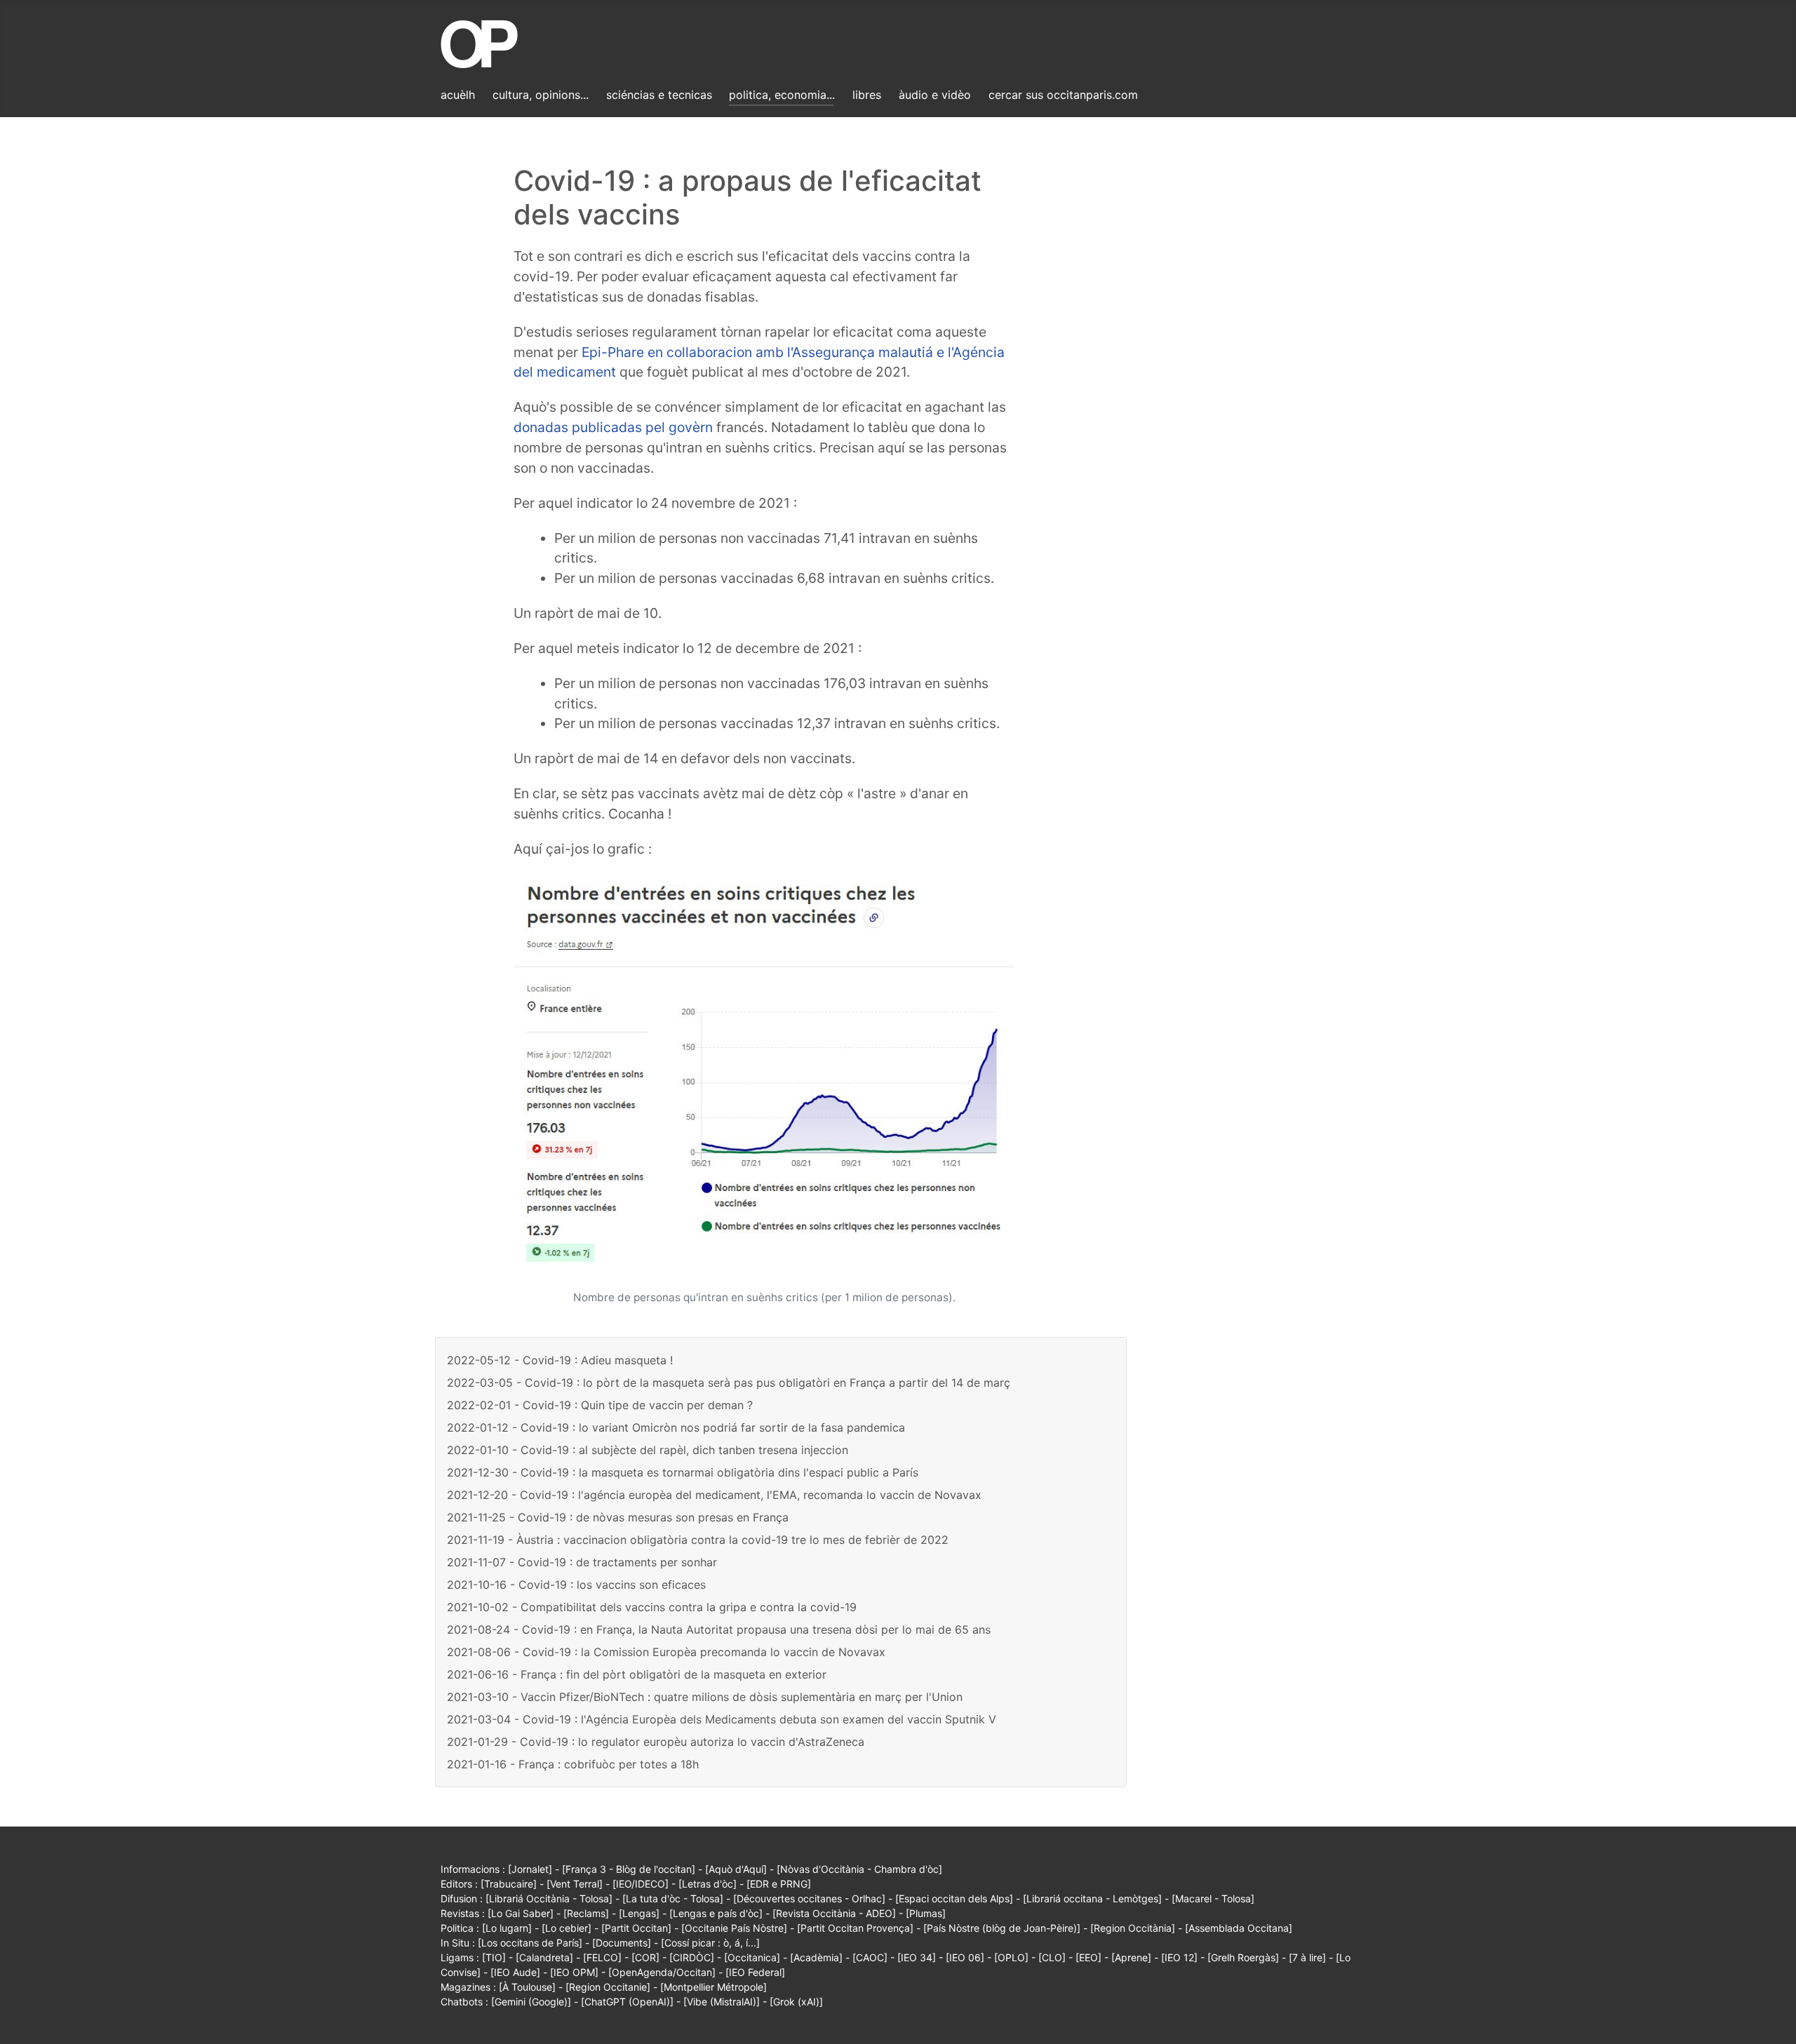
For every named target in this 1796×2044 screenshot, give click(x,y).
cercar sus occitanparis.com (1063, 95)
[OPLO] (1011, 1957)
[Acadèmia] (816, 1957)
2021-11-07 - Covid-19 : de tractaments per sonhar (582, 1562)
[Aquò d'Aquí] (736, 1869)
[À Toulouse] (527, 1987)
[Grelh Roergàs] (1243, 1957)
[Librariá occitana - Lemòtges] (1092, 1898)
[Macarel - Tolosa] (1213, 1898)
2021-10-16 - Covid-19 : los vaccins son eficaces (576, 1585)
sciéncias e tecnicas (659, 95)
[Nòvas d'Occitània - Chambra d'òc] (859, 1869)
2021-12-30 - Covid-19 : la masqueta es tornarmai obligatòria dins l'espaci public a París (683, 1472)
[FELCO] (602, 1957)
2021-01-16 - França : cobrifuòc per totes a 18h (573, 1764)
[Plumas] (926, 1913)
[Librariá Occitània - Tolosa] (549, 1898)
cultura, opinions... (541, 95)
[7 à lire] (1307, 1957)
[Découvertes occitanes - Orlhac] (809, 1898)
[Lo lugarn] (507, 1928)
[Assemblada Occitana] (1239, 1928)
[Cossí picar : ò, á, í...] (710, 1943)
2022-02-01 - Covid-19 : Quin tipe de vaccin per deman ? (600, 1405)
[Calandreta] (544, 1957)
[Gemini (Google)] (531, 2002)
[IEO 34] (917, 1957)
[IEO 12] (1179, 1957)
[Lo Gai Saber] (521, 1913)
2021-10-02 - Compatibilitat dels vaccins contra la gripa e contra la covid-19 (652, 1607)
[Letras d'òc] (708, 1884)
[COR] (645, 1957)
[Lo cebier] (567, 1928)
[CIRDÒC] (692, 1957)
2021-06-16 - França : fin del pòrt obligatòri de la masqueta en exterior (637, 1674)
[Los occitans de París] (530, 1943)
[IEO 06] (965, 1957)
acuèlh (458, 95)
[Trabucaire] (509, 1884)
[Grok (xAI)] (796, 2002)
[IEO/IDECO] (641, 1884)
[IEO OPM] (574, 1972)
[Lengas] (639, 1913)
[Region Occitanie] (608, 1987)
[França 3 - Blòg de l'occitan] (629, 1869)
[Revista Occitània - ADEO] (834, 1913)
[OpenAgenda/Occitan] (662, 1972)
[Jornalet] (530, 1869)
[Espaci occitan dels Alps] (954, 1898)
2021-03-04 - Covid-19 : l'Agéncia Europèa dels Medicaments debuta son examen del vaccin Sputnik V (722, 1719)
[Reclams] (586, 1913)
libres (867, 95)
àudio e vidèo (935, 95)
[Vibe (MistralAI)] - (726, 2002)
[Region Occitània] (1133, 1928)
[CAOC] (870, 1957)
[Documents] (622, 1943)
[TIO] (494, 1957)
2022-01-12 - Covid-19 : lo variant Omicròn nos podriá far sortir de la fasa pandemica (676, 1427)
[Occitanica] (752, 1957)
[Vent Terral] (575, 1884)
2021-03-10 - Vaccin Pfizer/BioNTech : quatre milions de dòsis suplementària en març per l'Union (705, 1697)
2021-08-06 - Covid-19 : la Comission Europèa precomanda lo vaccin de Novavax (666, 1652)
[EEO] (1088, 1957)
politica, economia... (782, 95)
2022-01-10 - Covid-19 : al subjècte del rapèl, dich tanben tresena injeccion (648, 1450)
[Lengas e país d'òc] (716, 1913)
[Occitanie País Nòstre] (734, 1928)
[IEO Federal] (755, 1972)
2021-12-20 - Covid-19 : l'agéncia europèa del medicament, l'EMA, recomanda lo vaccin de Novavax (714, 1495)
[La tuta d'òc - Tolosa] (673, 1898)
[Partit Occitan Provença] (855, 1928)
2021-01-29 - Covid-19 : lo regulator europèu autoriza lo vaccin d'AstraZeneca (656, 1742)
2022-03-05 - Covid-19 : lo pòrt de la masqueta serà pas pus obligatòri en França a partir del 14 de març (729, 1383)
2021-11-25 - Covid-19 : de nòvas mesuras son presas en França (618, 1517)
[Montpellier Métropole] (713, 1987)
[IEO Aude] (515, 1972)
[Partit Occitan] (636, 1928)
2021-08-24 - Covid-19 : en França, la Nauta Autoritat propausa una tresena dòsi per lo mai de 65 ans (719, 1629)
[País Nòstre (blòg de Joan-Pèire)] (1002, 1928)
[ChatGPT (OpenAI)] (627, 2002)
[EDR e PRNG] (779, 1884)
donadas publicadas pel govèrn (613, 427)
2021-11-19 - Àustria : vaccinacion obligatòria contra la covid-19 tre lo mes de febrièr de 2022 (698, 1540)
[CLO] (1052, 1957)
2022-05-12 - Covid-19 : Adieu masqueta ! (560, 1360)
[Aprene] (1131, 1957)
